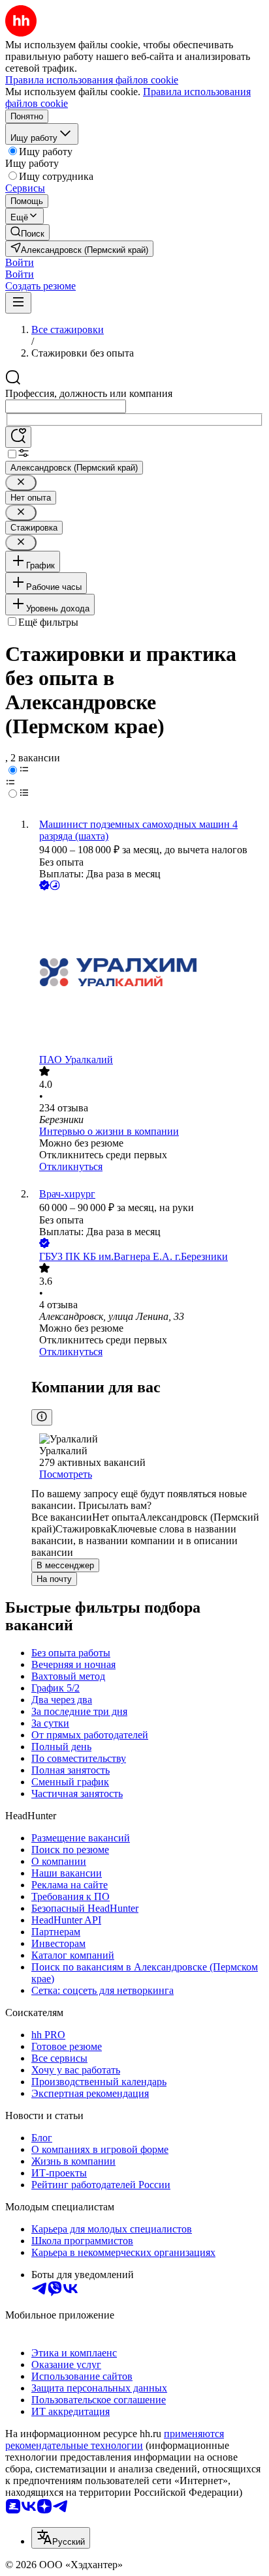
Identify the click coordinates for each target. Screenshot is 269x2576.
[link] (27, 232)
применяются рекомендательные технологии (115, 2439)
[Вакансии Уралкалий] (148, 973)
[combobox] (66, 406)
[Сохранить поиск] (18, 437)
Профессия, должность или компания (89, 393)
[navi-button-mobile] (18, 303)
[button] (20, 262)
